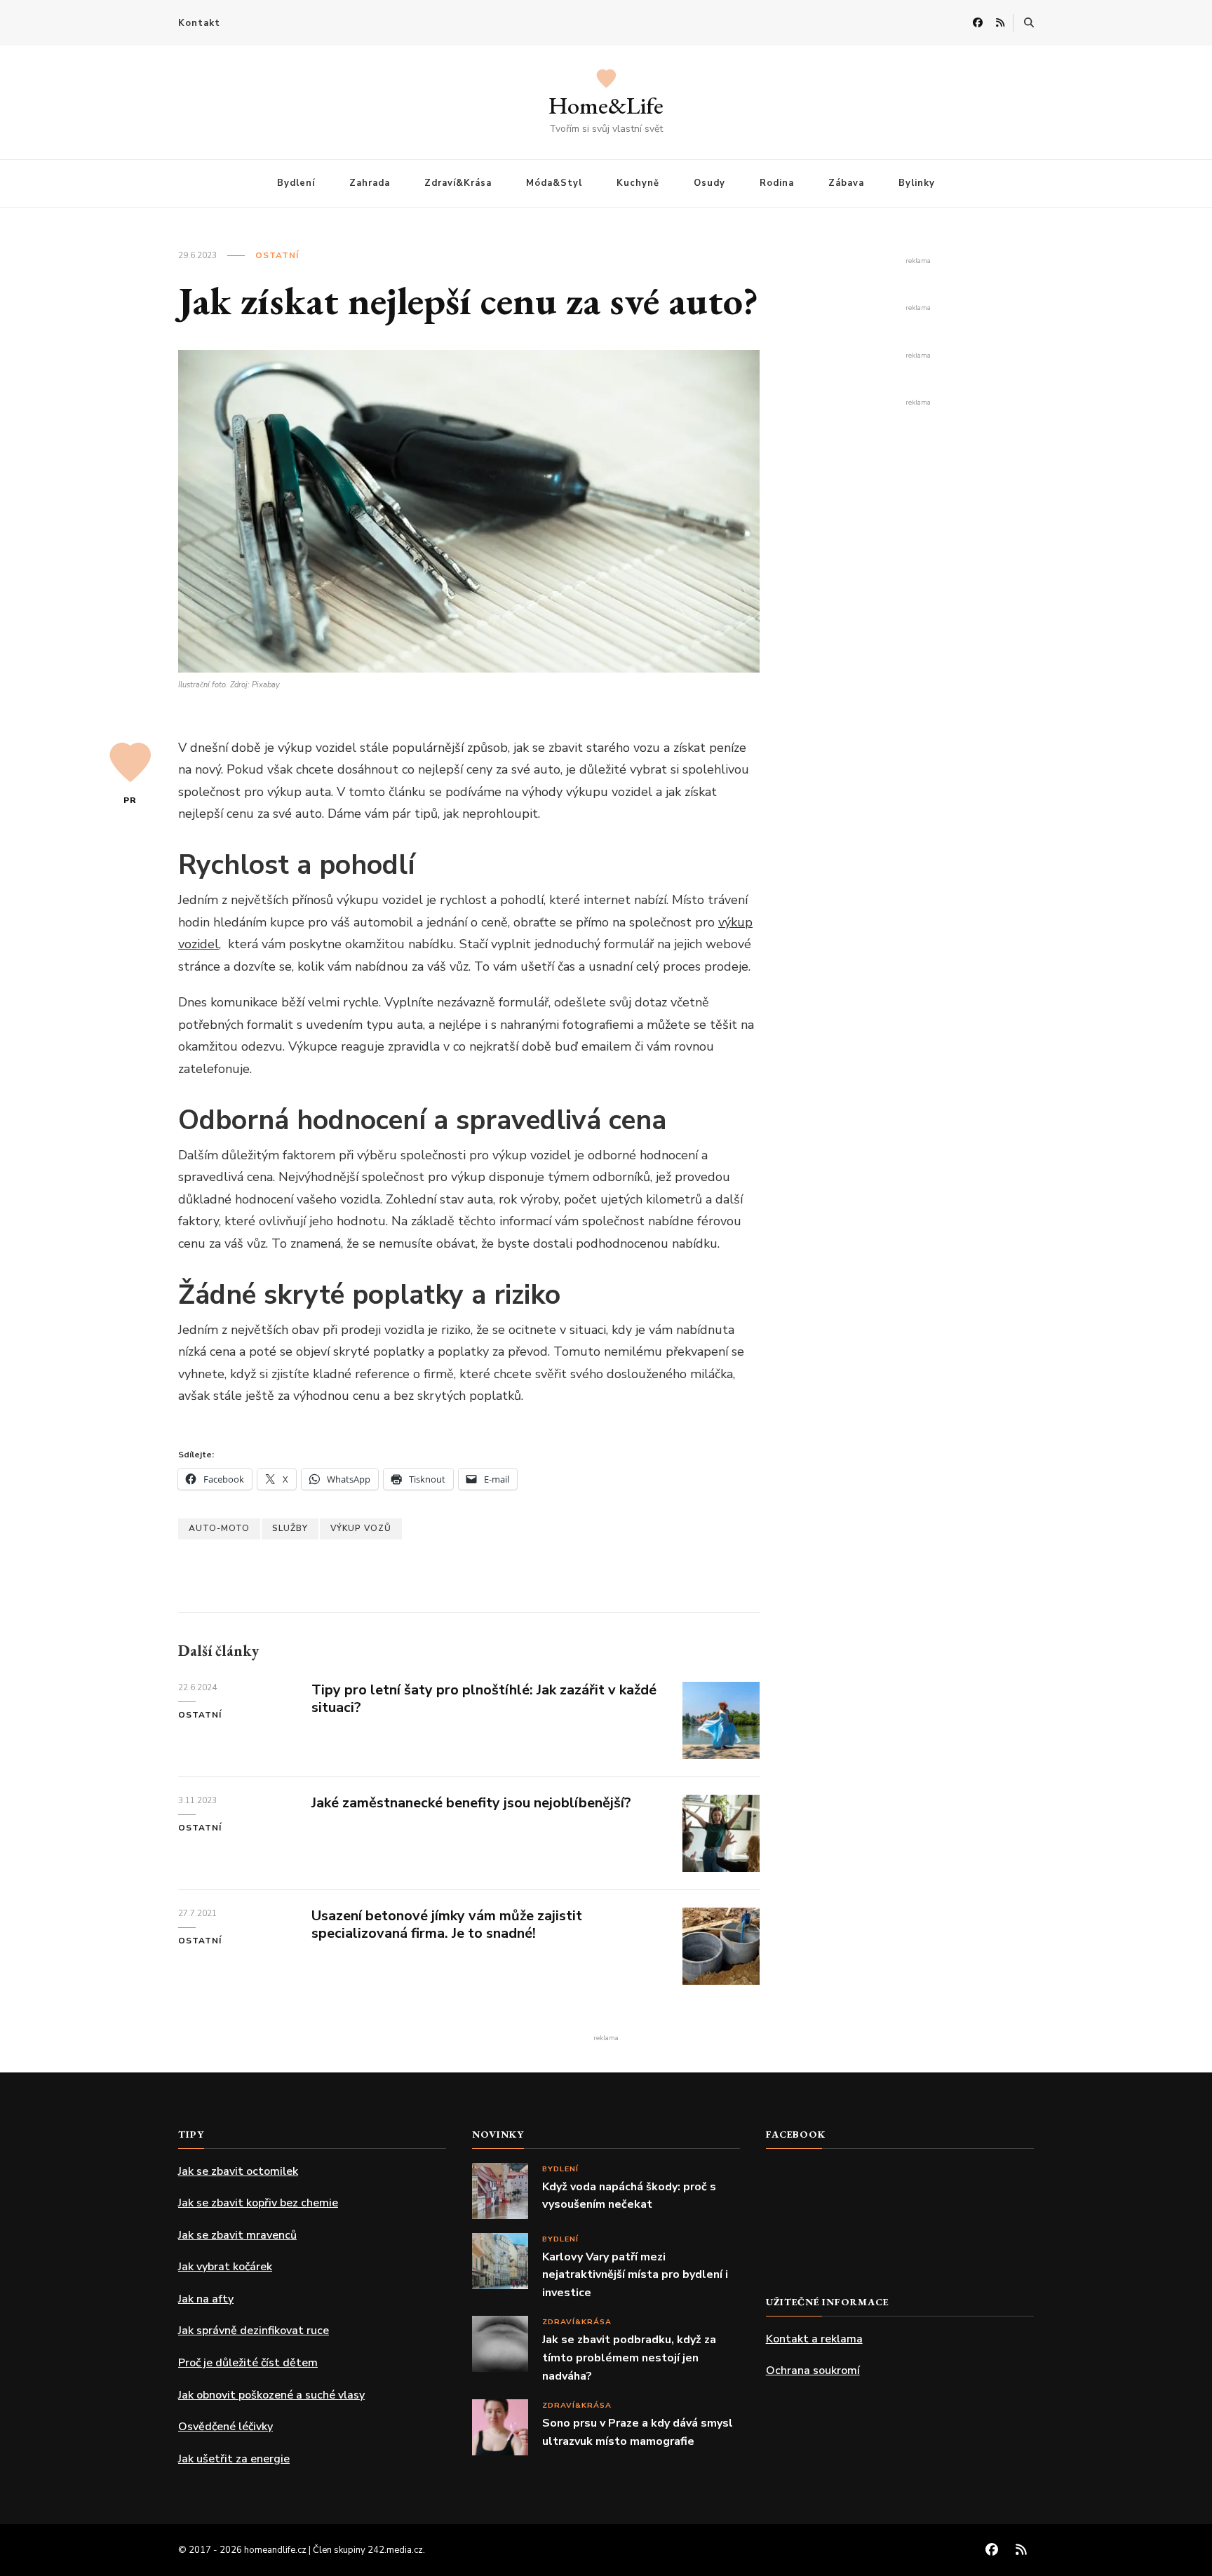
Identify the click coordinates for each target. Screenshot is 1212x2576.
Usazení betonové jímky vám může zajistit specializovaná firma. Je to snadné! (447, 1924)
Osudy (709, 183)
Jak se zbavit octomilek (238, 2171)
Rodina (777, 183)
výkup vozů (361, 1528)
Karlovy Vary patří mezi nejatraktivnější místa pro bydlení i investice (635, 2275)
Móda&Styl (554, 183)
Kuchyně (638, 183)
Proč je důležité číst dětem (248, 2363)
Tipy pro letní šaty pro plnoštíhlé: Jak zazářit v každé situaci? (484, 1699)
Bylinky (917, 183)
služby (290, 1528)
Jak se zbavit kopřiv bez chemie (258, 2203)
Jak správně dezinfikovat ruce (254, 2331)
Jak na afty (206, 2299)
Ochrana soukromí (813, 2371)
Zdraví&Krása (458, 183)
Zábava (846, 183)
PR (130, 800)
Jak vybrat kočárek (225, 2267)
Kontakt (199, 23)
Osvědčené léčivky (225, 2427)
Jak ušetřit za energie (234, 2459)
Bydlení (296, 183)
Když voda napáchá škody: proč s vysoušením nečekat (629, 2196)
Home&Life (606, 105)
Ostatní (277, 255)
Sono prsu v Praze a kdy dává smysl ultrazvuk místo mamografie (638, 2432)
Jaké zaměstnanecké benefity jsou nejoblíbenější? (471, 1803)
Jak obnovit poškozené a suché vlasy (271, 2395)
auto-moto (219, 1528)
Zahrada (370, 183)
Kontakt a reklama (814, 2339)
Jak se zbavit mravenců (237, 2235)
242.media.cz (395, 2550)
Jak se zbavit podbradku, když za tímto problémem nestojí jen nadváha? (629, 2358)
